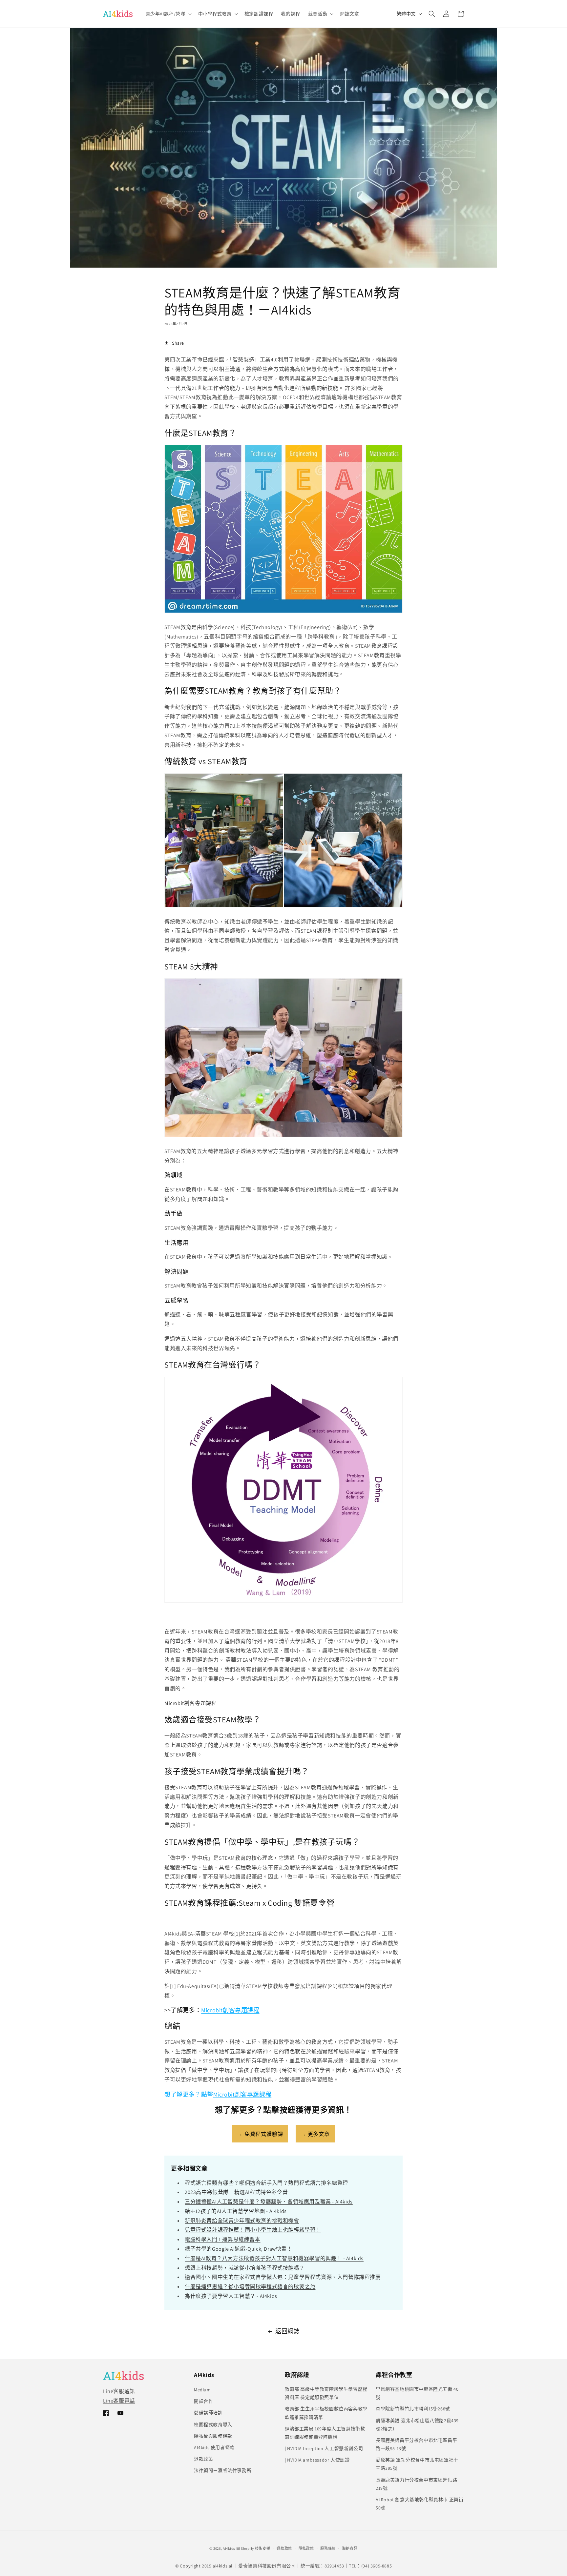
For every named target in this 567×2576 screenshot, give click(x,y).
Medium (202, 2390)
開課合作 (203, 2401)
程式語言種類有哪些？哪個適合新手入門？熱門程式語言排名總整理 (266, 2183)
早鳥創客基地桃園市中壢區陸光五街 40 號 (417, 2393)
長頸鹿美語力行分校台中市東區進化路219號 (416, 2484)
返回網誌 (287, 2331)
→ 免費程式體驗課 (260, 2134)
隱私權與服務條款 (213, 2436)
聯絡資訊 (350, 2548)
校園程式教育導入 (213, 2424)
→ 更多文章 (315, 2134)
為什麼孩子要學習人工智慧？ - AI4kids (231, 2296)
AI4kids (229, 2548)
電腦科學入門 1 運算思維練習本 (223, 2239)
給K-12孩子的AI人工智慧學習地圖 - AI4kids (236, 2211)
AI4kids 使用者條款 (214, 2447)
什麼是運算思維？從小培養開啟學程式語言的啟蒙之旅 (250, 2287)
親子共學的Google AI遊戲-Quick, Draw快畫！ (239, 2249)
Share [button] (178, 343)
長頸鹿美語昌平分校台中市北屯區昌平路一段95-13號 (416, 2444)
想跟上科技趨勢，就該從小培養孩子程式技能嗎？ (245, 2268)
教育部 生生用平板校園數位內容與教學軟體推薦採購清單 (326, 2413)
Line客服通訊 (119, 2391)
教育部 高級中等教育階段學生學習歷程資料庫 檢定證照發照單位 (326, 2393)
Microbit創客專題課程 (190, 1703)
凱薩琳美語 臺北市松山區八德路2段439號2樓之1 (417, 2425)
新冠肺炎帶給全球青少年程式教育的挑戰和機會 (242, 2221)
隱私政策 (306, 2548)
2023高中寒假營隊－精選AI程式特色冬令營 (236, 2192)
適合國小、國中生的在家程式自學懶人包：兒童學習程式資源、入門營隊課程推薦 (283, 2277)
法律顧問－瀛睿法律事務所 (223, 2470)
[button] (168, 14)
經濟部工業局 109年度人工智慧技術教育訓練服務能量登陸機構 (325, 2433)
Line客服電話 (119, 2401)
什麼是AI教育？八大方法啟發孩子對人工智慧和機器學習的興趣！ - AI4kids (274, 2258)
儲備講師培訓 (208, 2413)
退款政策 (203, 2459)
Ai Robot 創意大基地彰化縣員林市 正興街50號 (420, 2504)
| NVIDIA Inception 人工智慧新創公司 (324, 2448)
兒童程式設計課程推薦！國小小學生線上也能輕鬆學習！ (253, 2230)
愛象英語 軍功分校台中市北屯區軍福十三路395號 (417, 2464)
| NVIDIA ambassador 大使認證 (317, 2460)
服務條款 (328, 2548)
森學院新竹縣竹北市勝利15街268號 (413, 2409)
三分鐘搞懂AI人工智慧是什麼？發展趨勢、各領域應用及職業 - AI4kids (269, 2202)
